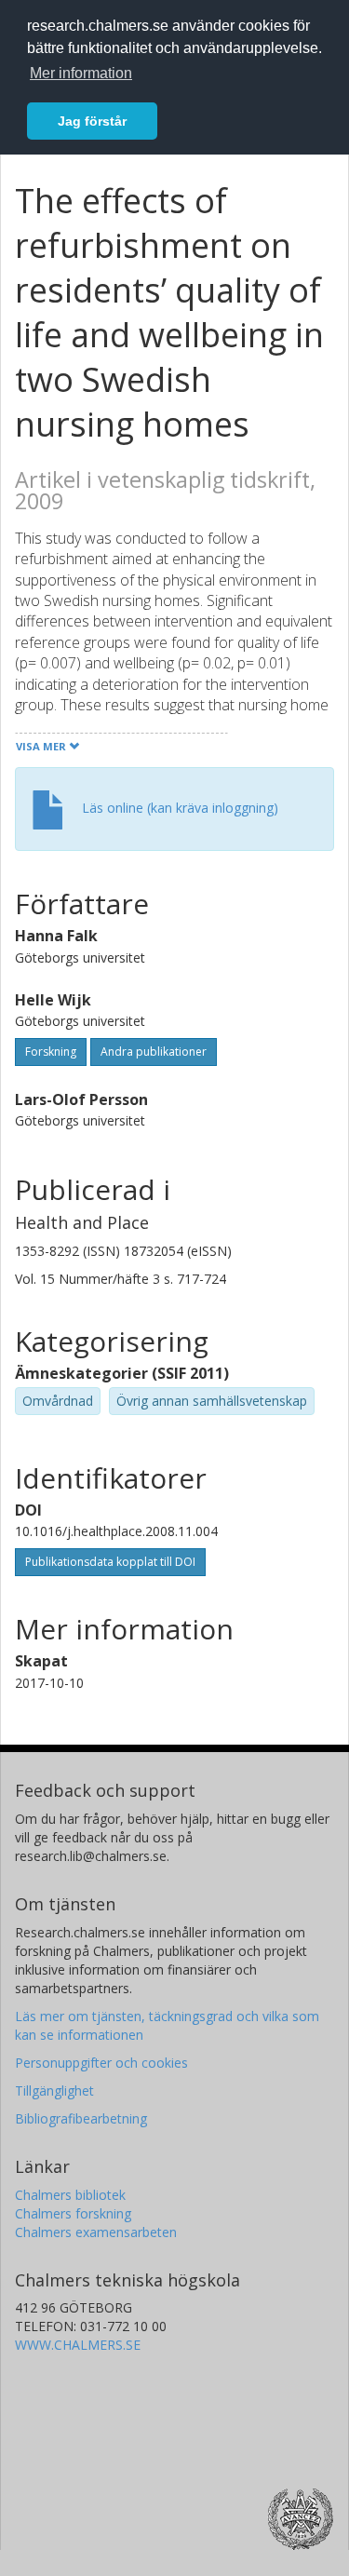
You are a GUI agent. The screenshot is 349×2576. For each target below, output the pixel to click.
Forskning (51, 1052)
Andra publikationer (154, 1052)
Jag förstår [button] (92, 121)
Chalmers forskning (73, 2213)
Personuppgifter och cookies (101, 2063)
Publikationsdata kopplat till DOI (110, 1562)
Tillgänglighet (54, 2090)
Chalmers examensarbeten (96, 2232)
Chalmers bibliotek (70, 2195)
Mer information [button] (81, 73)
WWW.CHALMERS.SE (78, 2345)
